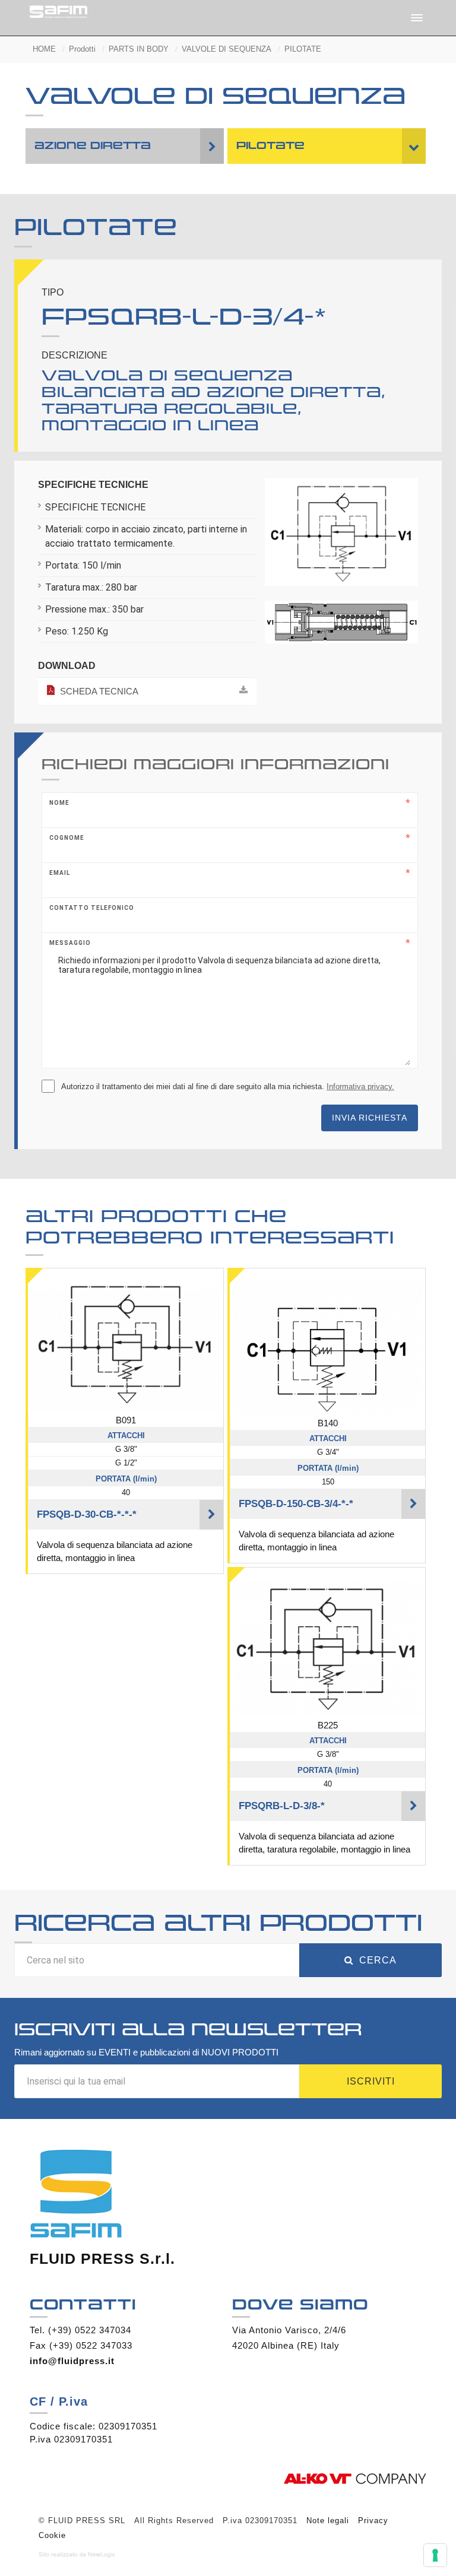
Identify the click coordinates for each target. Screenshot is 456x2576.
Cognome (67, 838)
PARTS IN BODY (139, 49)
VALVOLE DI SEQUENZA (227, 49)
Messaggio (70, 943)
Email (60, 873)
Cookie (52, 2535)
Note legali (328, 2521)
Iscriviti (371, 2081)
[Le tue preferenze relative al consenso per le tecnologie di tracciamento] (435, 2555)
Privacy (373, 2521)
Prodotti (82, 49)
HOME (44, 49)
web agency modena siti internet (77, 2555)
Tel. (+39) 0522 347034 (80, 2330)
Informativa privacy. (360, 1086)
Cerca (378, 1960)
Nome (59, 803)
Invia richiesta (370, 1118)
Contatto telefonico (92, 908)
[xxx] (342, 537)
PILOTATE (303, 49)
